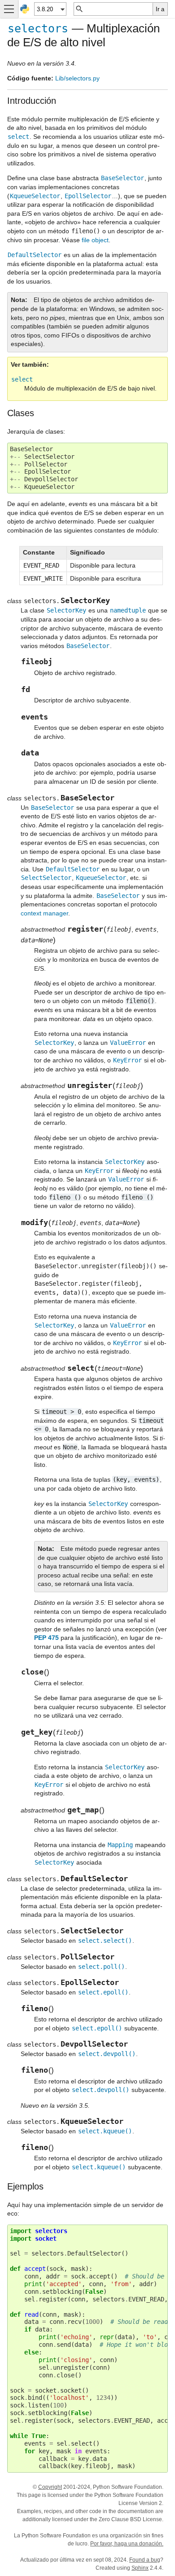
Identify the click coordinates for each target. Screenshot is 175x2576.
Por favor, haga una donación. (127, 2544)
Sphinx (140, 2568)
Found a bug (145, 2560)
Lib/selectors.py (77, 78)
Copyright (50, 2487)
